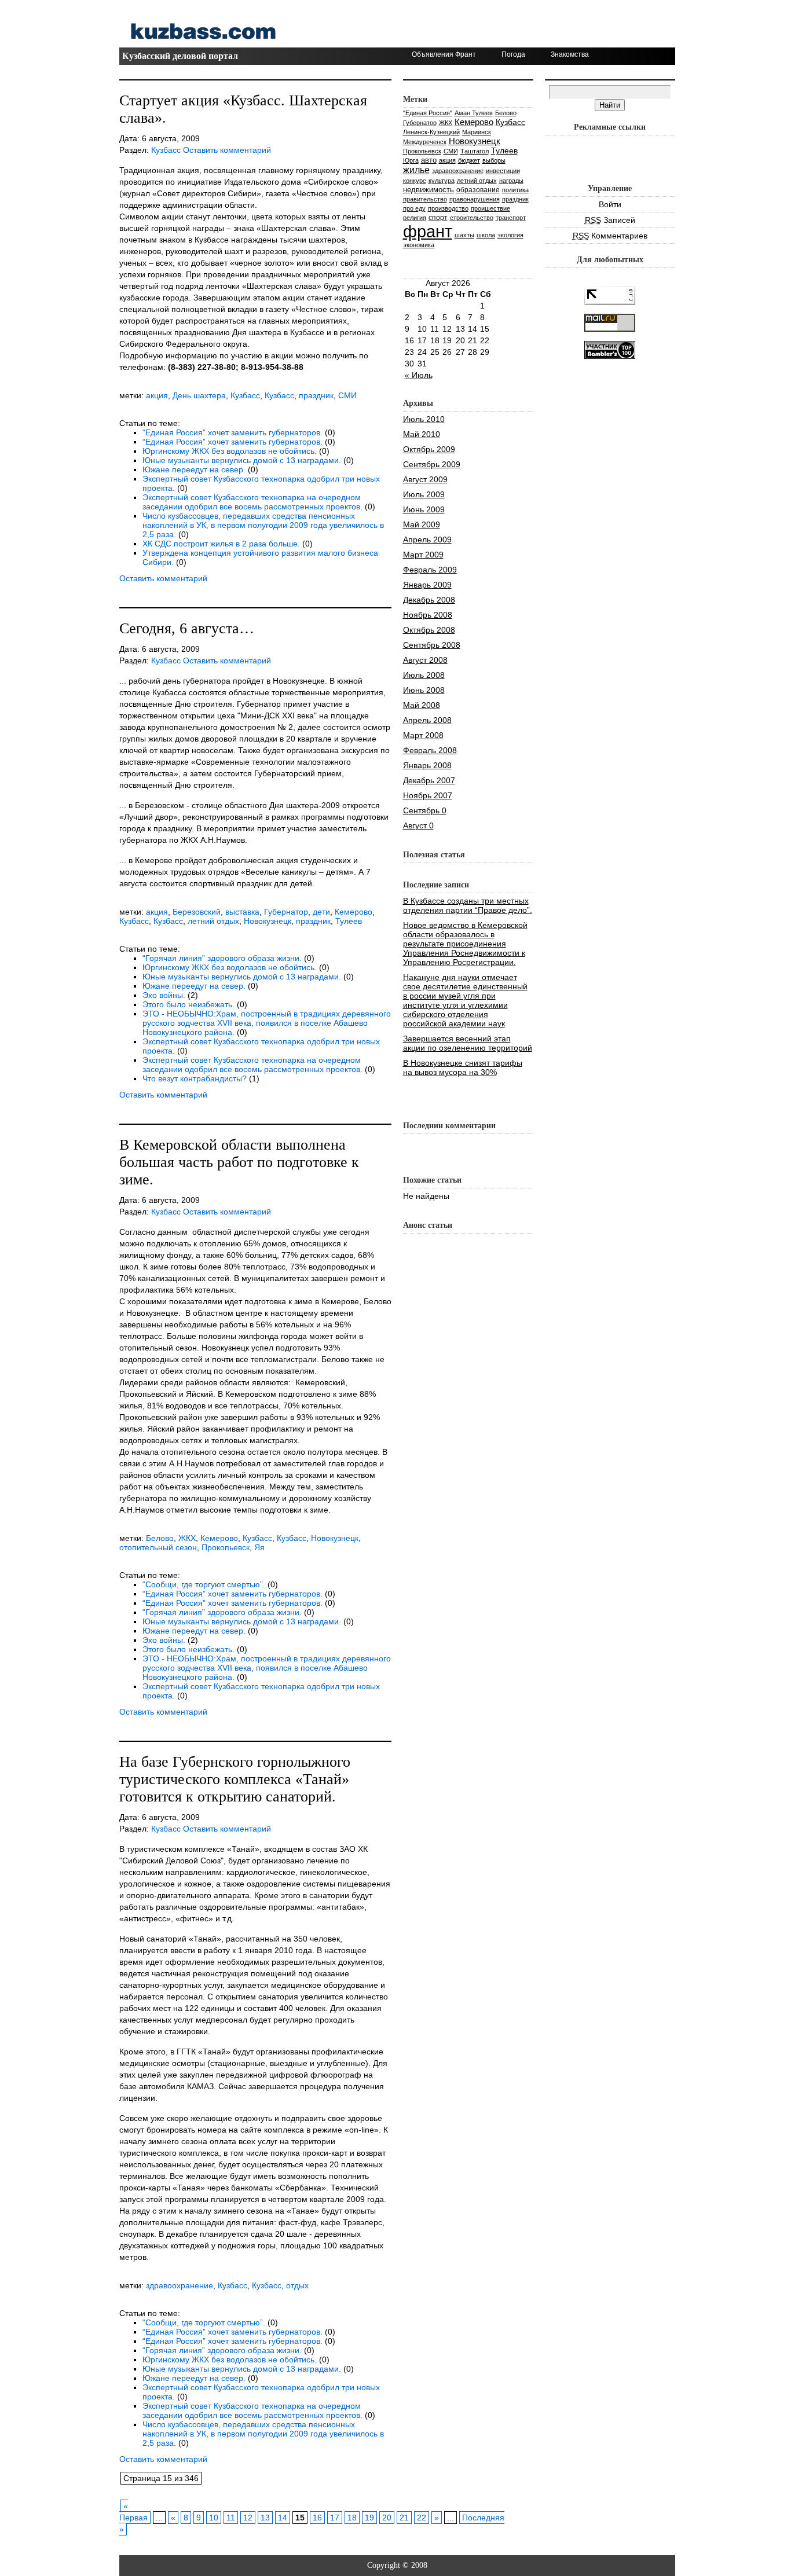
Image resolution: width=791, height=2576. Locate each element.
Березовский (197, 912)
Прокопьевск (226, 1547)
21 (404, 2518)
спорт (438, 217)
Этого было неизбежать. (188, 1004)
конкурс (415, 181)
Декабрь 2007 (429, 780)
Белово (160, 1538)
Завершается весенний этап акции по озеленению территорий (468, 1043)
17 (335, 2518)
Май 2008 (422, 705)
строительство (472, 218)
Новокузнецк (268, 921)
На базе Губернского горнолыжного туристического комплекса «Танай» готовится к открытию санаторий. (235, 1779)
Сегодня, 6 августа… (187, 628)
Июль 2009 (424, 494)
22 (422, 2518)
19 (369, 2518)
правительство (425, 199)
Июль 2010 (424, 419)
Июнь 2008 (424, 690)
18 (352, 2518)
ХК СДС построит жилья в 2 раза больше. (221, 544)
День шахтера (199, 395)
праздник (316, 395)
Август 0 (418, 825)
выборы (494, 160)
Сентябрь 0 (425, 810)
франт (428, 231)
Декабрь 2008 (429, 600)
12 (248, 2518)
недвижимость (429, 190)
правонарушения (475, 199)
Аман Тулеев (474, 113)
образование (478, 190)
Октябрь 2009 (429, 449)
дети (321, 912)
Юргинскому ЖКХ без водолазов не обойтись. (230, 451)
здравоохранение (180, 2285)
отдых (297, 2285)
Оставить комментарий (227, 150)
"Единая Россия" (428, 113)
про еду (414, 208)
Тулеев (349, 921)
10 (214, 2518)
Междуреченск (425, 142)
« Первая (133, 2512)
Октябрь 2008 (429, 630)
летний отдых (213, 921)
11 (231, 2518)
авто (429, 160)
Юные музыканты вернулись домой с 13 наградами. (242, 460)
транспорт (511, 218)
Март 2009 (423, 555)
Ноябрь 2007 (428, 795)
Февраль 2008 (430, 750)
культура (442, 181)
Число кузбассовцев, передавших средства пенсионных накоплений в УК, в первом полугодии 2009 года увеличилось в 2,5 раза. (263, 525)
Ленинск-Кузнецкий (431, 132)
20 (387, 2518)
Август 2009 (425, 479)
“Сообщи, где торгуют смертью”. (204, 1584)
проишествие (490, 208)
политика (515, 190)
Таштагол (475, 151)
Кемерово (354, 912)
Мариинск (477, 132)
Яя (259, 1547)
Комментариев (610, 236)
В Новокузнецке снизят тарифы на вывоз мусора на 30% (463, 1067)
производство (448, 208)
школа (486, 235)
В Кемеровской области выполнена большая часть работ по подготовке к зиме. (239, 1162)
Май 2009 (422, 524)
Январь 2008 (427, 765)
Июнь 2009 (424, 509)
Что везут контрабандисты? (195, 1078)
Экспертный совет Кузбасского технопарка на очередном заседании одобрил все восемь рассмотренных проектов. (252, 502)
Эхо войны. (164, 995)
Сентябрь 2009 (432, 464)
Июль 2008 (424, 675)
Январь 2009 (427, 585)
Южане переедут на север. (194, 469)
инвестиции (503, 171)
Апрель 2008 (427, 720)
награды (511, 181)
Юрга (411, 160)
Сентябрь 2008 (432, 645)
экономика (419, 245)
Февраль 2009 (430, 570)
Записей (610, 220)
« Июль (419, 375)
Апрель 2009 (427, 540)
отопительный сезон (158, 1547)
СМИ (347, 395)
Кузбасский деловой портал (180, 56)
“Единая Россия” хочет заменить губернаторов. (232, 432)
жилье (416, 170)
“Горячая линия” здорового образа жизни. (222, 958)
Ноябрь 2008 (428, 615)
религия (415, 218)
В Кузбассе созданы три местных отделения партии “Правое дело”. (468, 905)
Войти (610, 204)
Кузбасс (166, 150)
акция (157, 395)
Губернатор (286, 912)
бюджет (469, 160)
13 (265, 2518)
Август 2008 (425, 660)
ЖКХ (187, 1538)
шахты (464, 235)
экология (510, 235)
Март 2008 (423, 735)
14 (283, 2518)
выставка (242, 912)
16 (317, 2518)
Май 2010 (422, 434)
